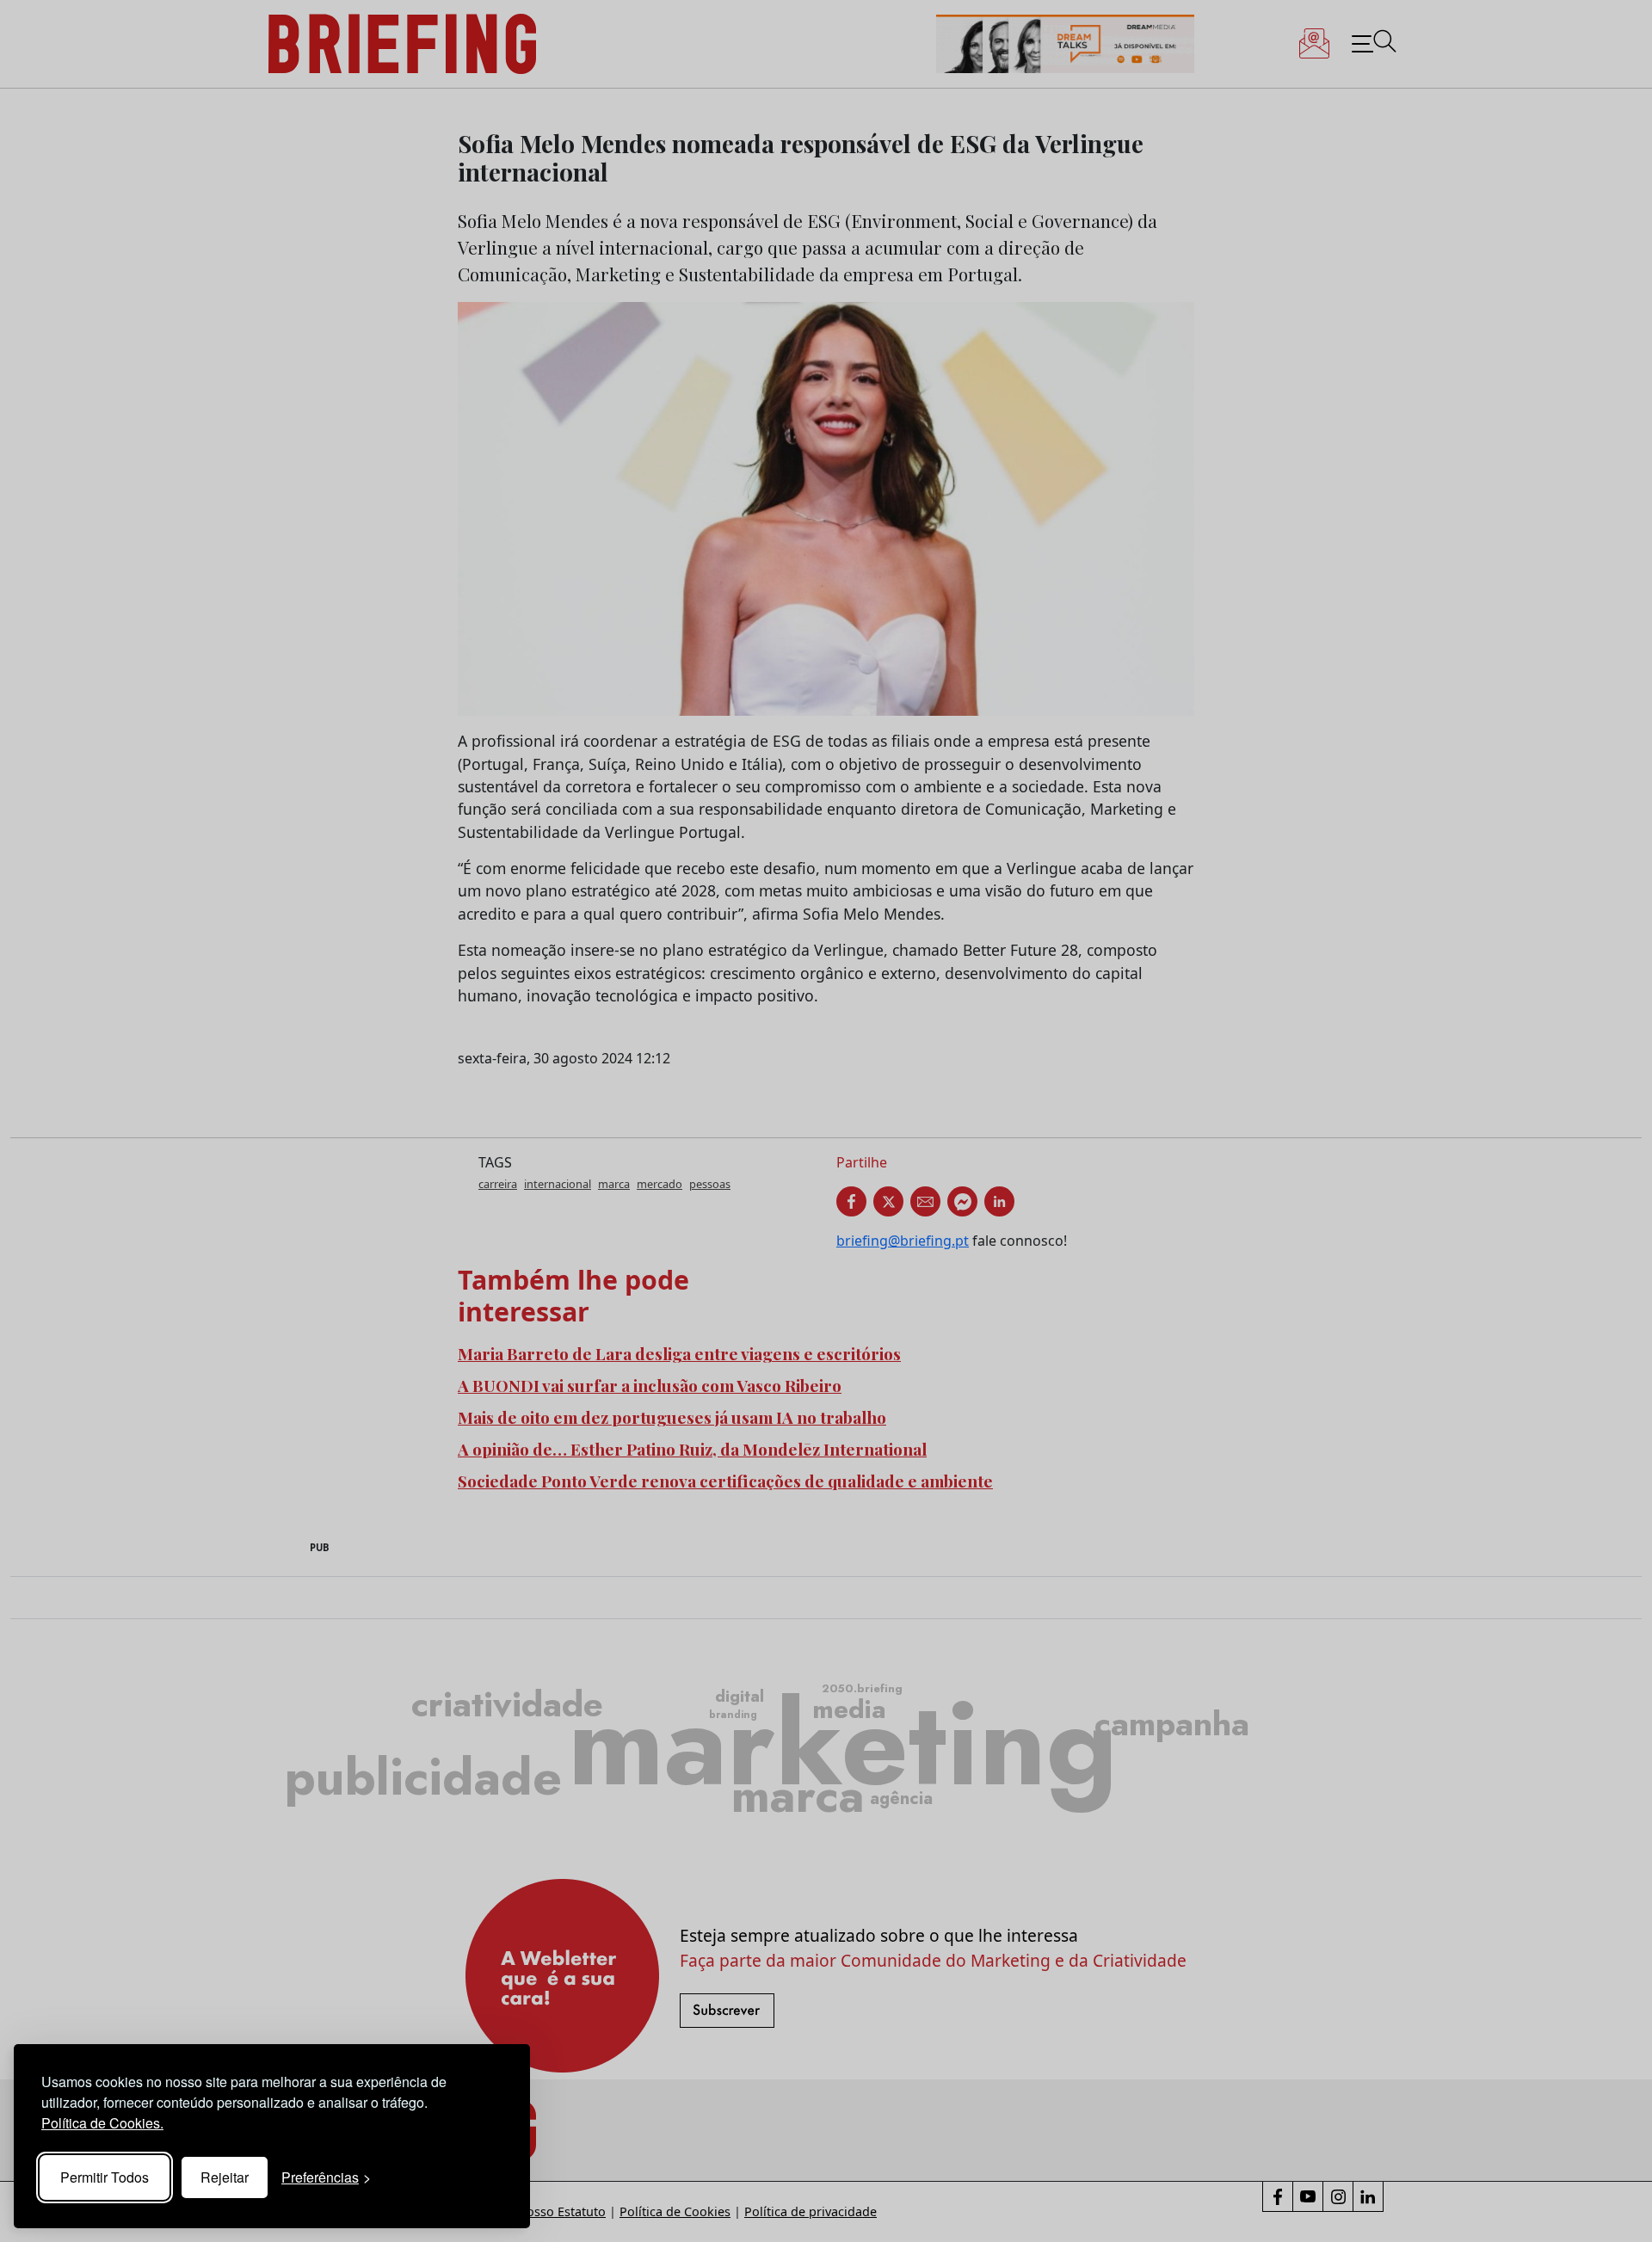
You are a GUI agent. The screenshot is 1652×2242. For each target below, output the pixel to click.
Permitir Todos (105, 2177)
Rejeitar (225, 2177)
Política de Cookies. (102, 2123)
